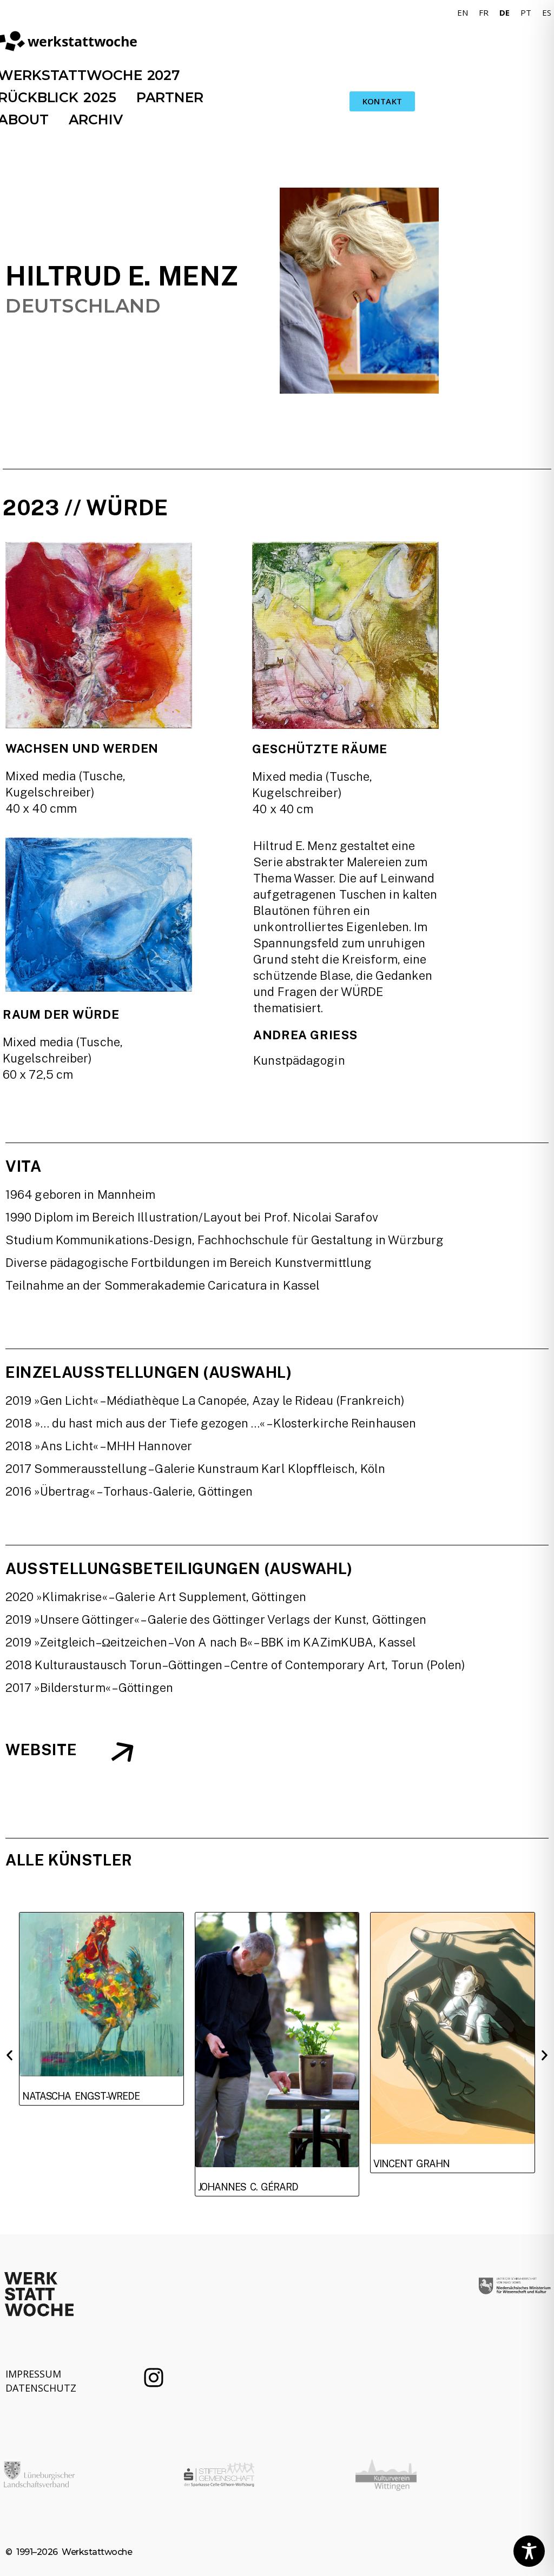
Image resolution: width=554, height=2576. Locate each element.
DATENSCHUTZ (41, 2388)
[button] (9, 2056)
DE (504, 12)
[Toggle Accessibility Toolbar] (529, 2551)
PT (526, 12)
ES (547, 12)
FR (484, 12)
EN (463, 12)
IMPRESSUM (33, 2374)
